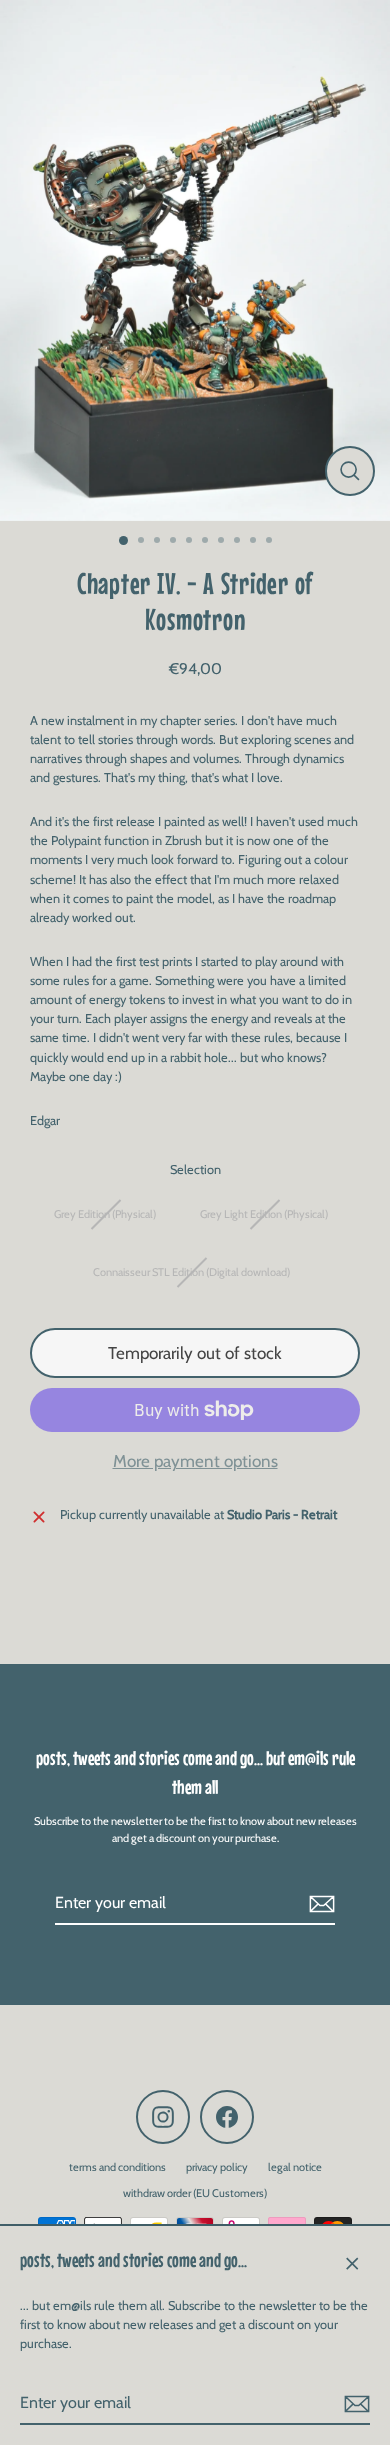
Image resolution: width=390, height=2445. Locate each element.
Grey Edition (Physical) (105, 1214)
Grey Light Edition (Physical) (264, 1214)
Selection (195, 1169)
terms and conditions (117, 2167)
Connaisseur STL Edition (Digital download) (191, 1272)
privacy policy (217, 2167)
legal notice (295, 2167)
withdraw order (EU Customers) (195, 2193)
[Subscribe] (354, 2404)
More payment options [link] (195, 1461)
